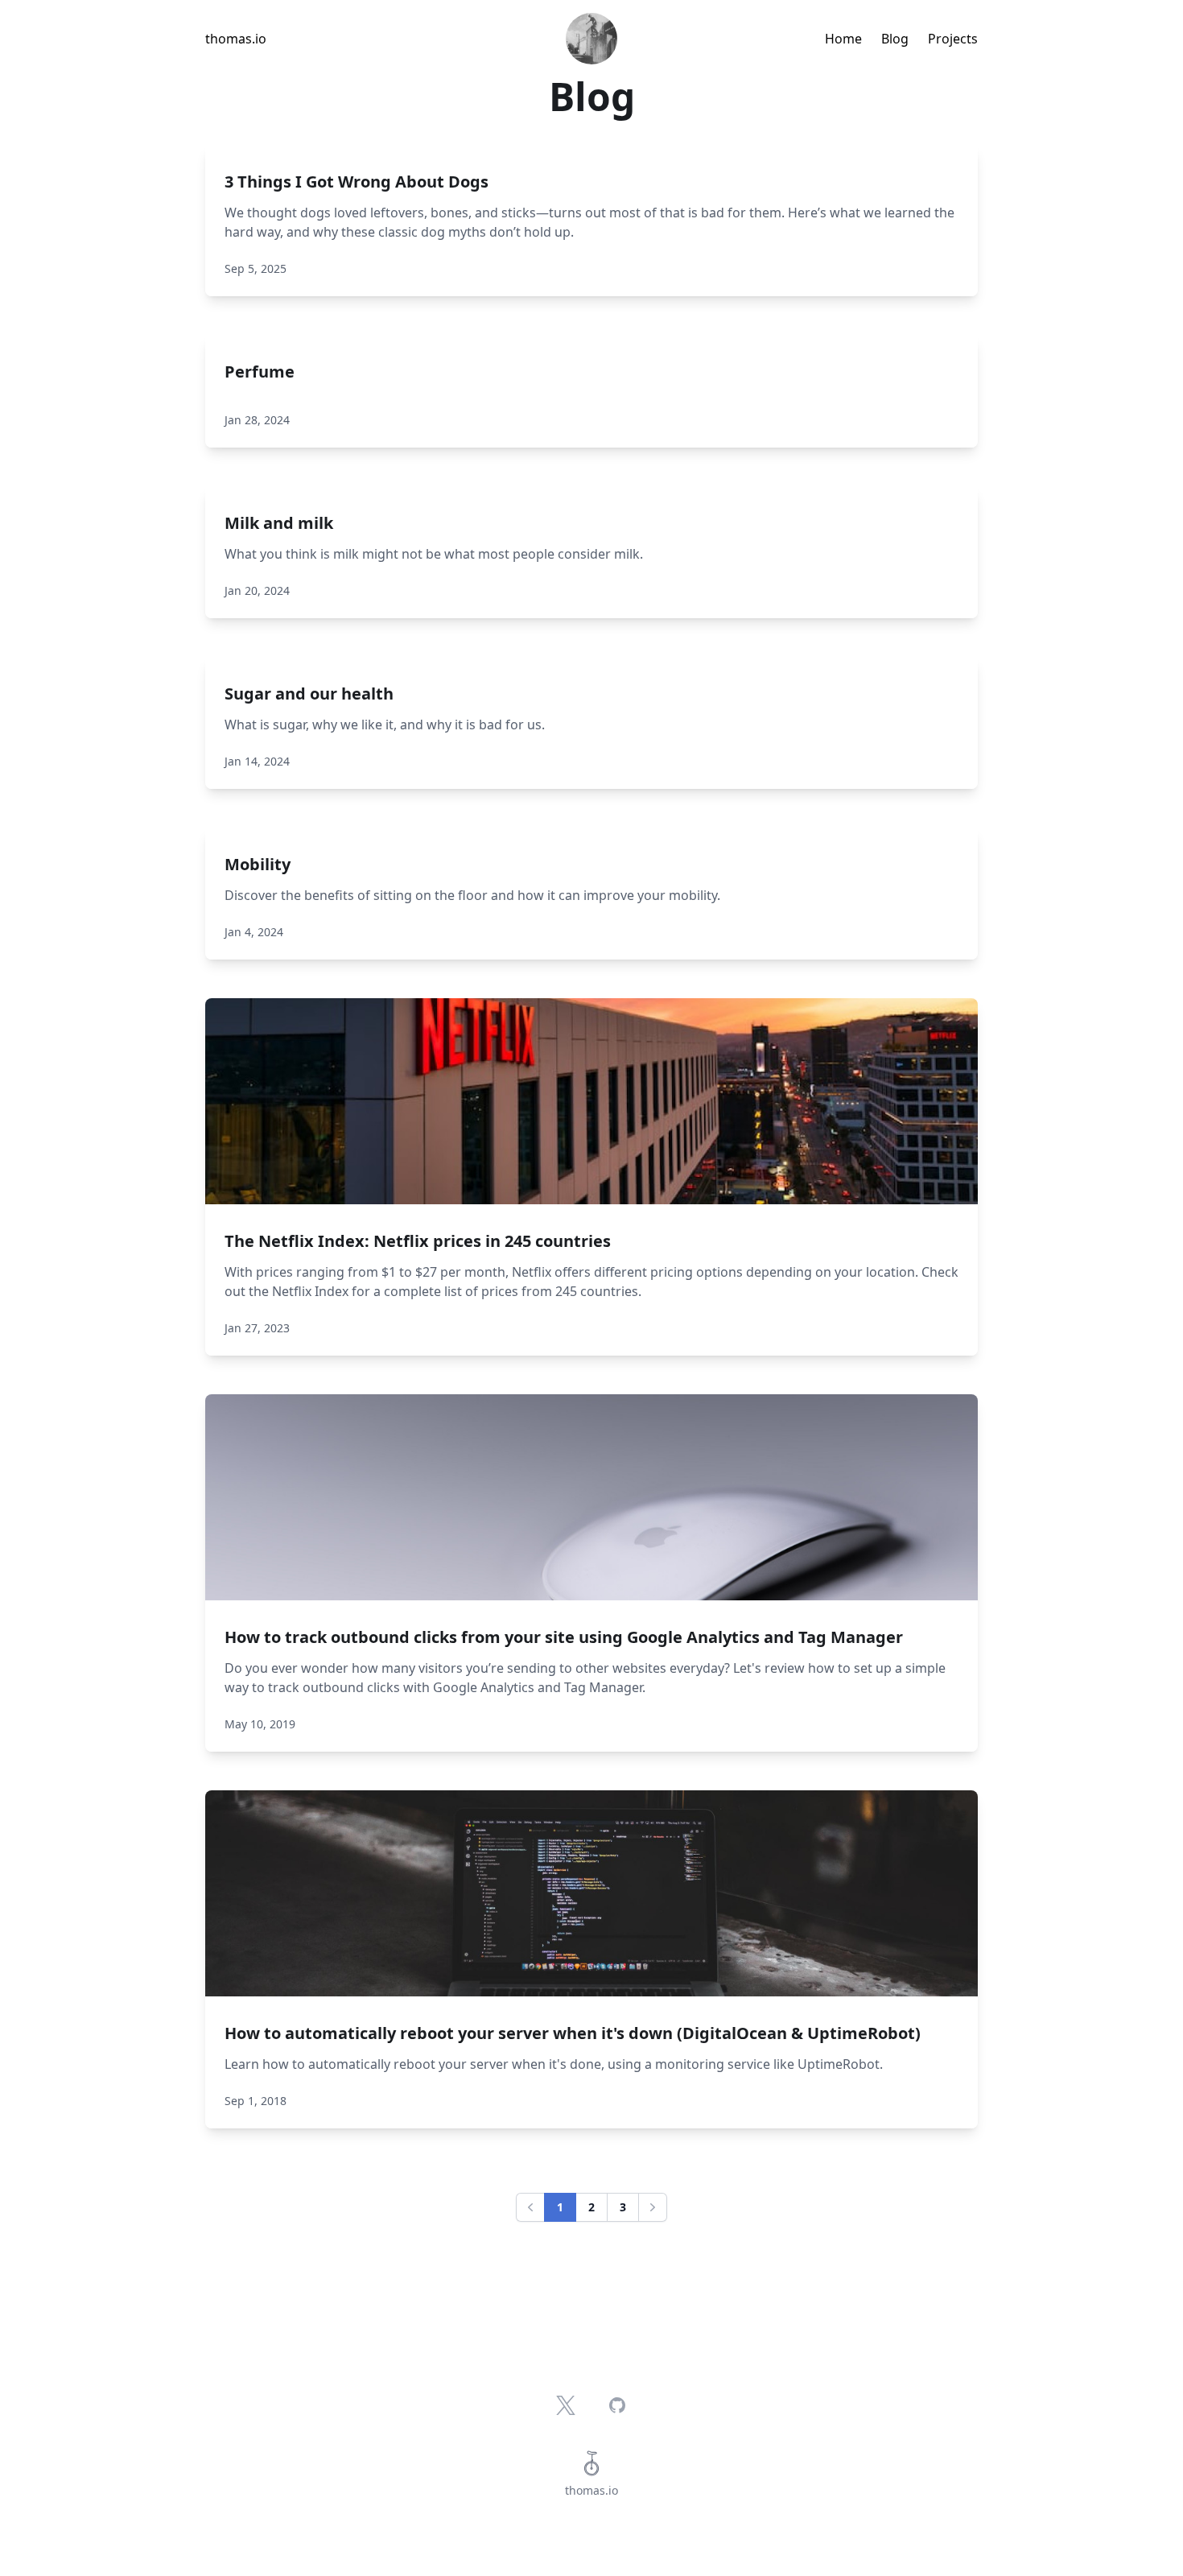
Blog (895, 39)
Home (843, 39)
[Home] (591, 39)
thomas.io (236, 39)
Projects (953, 39)
